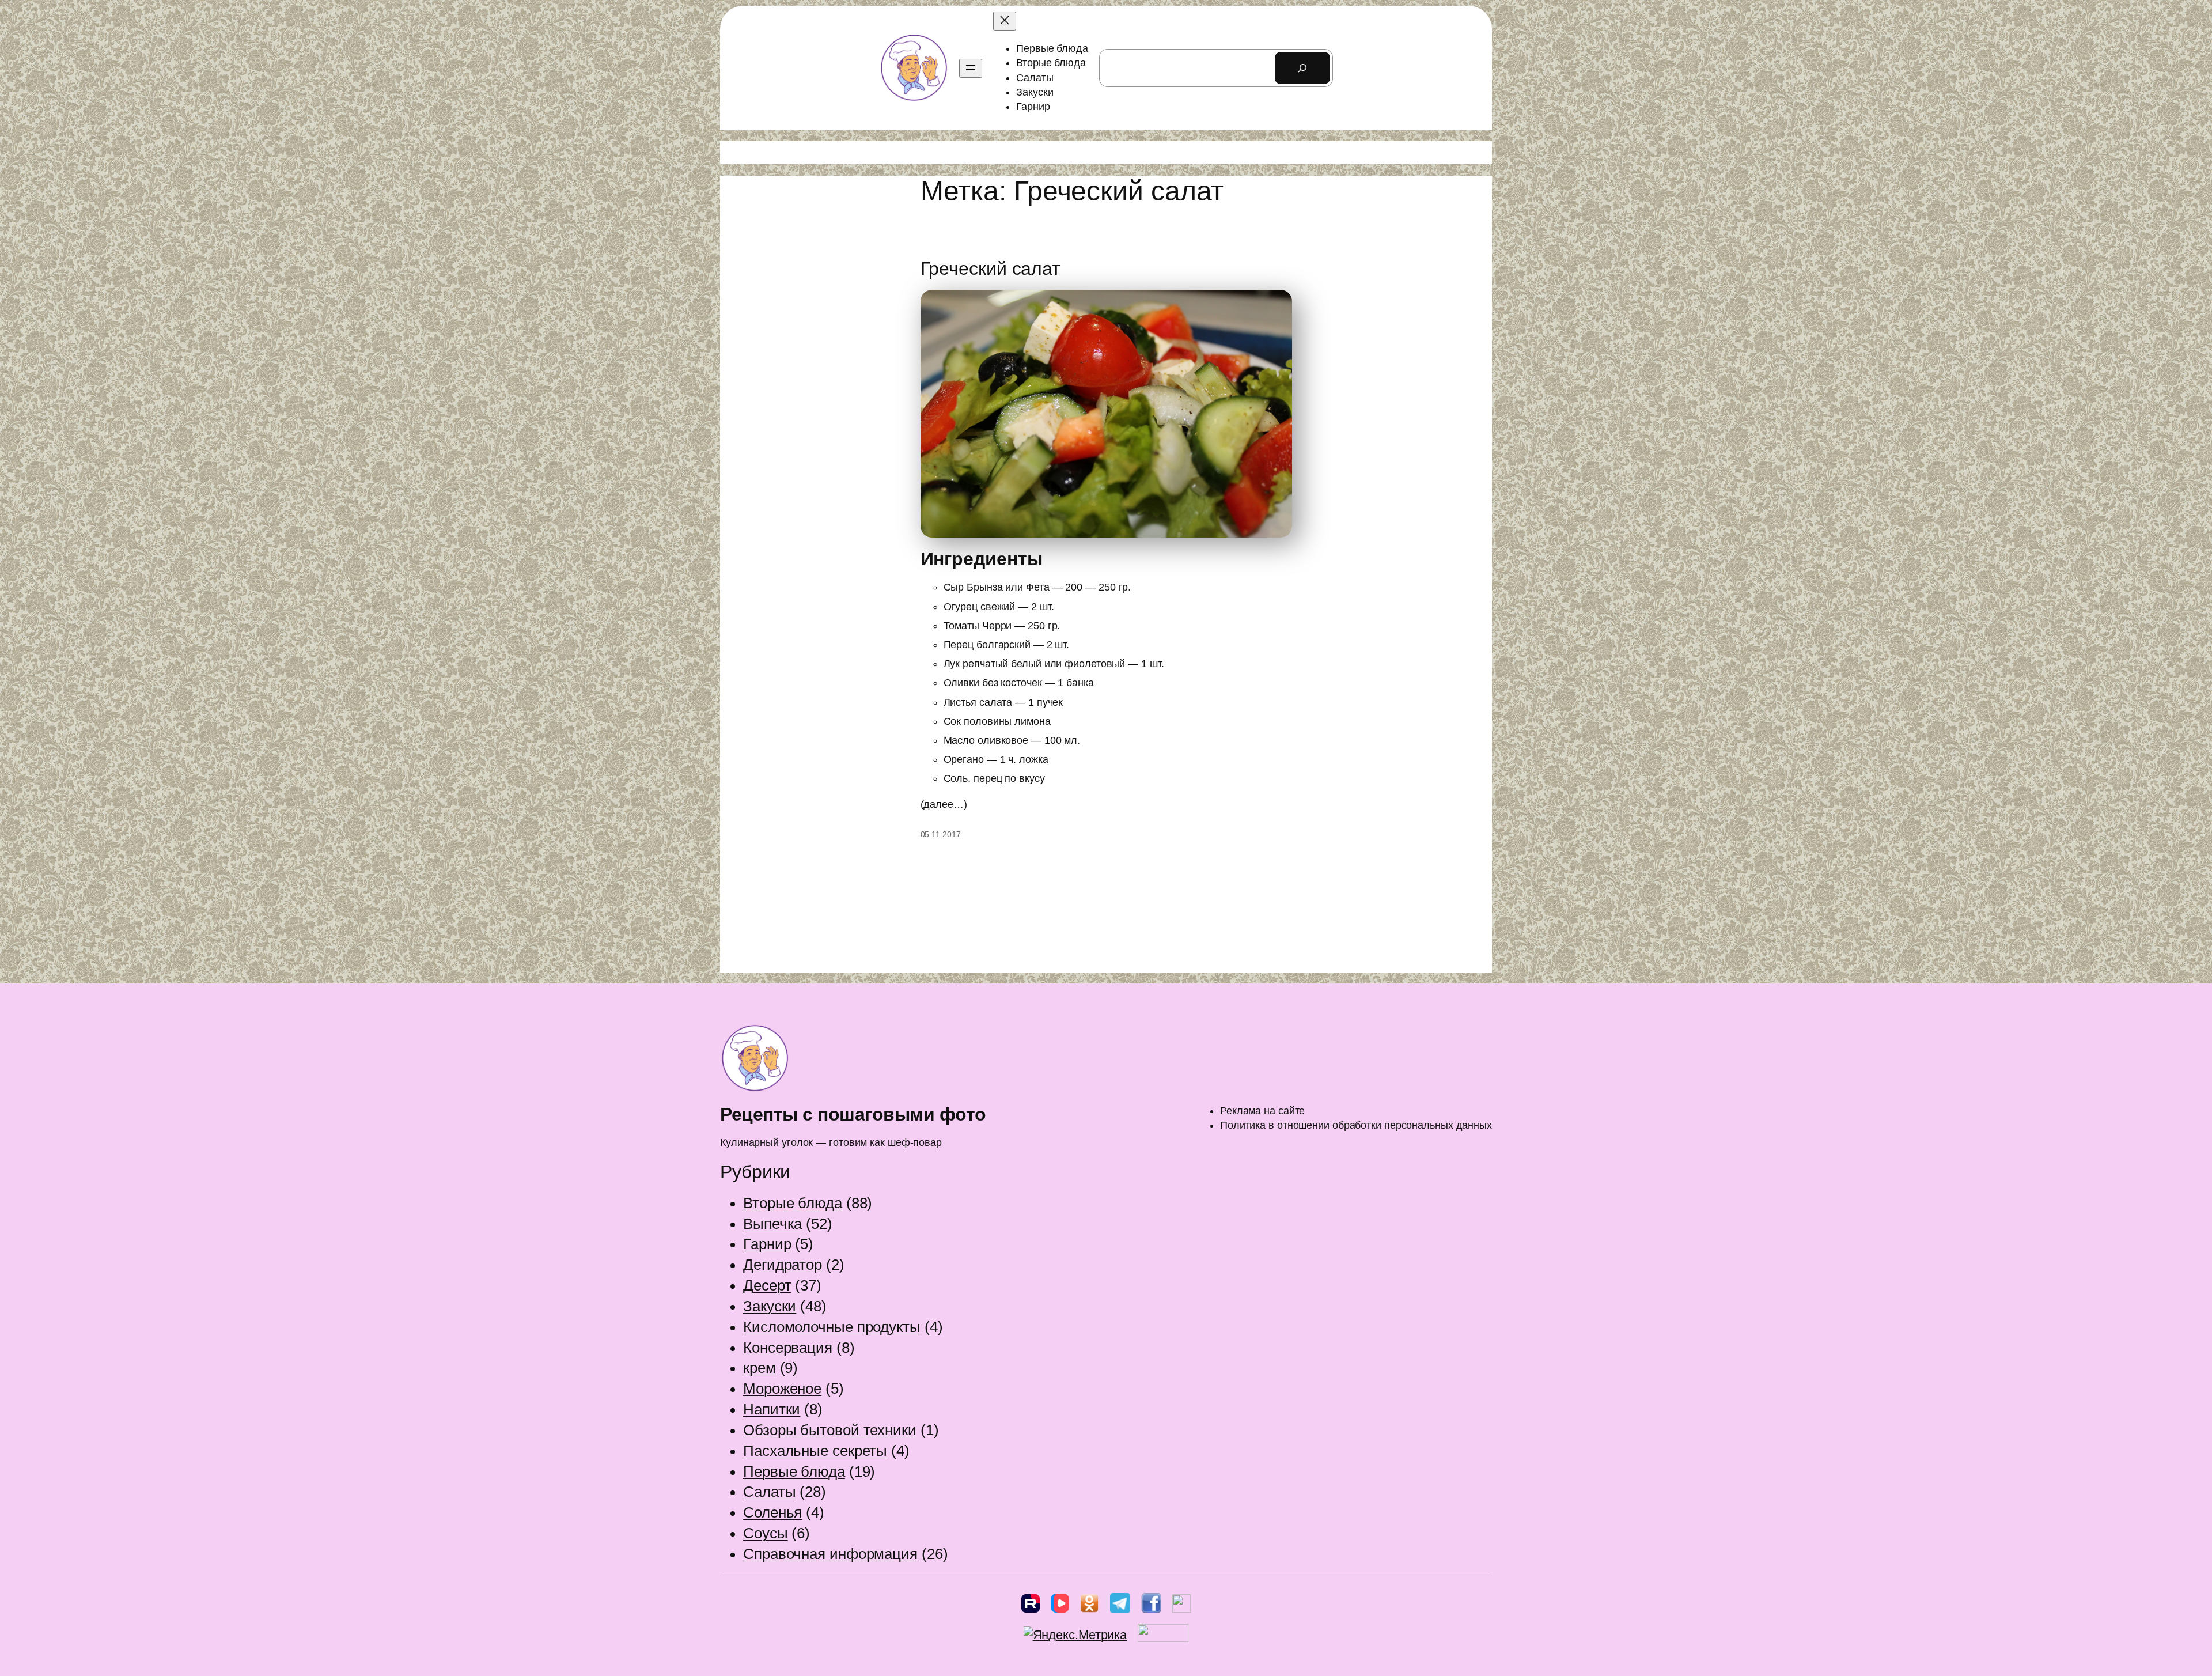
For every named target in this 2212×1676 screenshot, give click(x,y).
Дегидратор (783, 1265)
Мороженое (782, 1389)
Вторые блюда (793, 1203)
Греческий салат (991, 268)
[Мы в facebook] (1151, 1606)
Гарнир (767, 1244)
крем (760, 1368)
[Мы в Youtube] (1181, 1606)
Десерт (767, 1285)
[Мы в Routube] (1031, 1606)
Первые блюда (794, 1471)
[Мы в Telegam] (1120, 1606)
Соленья (772, 1512)
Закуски (770, 1306)
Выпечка (772, 1224)
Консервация (788, 1348)
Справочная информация (830, 1554)
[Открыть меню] (971, 68)
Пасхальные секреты (815, 1451)
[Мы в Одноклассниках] (1089, 1606)
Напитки (772, 1409)
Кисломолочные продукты (832, 1327)
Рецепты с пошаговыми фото (853, 1114)
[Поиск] (1302, 68)
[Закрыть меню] (1005, 21)
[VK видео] (1060, 1606)
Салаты (769, 1492)
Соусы (766, 1533)
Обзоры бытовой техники (830, 1430)
